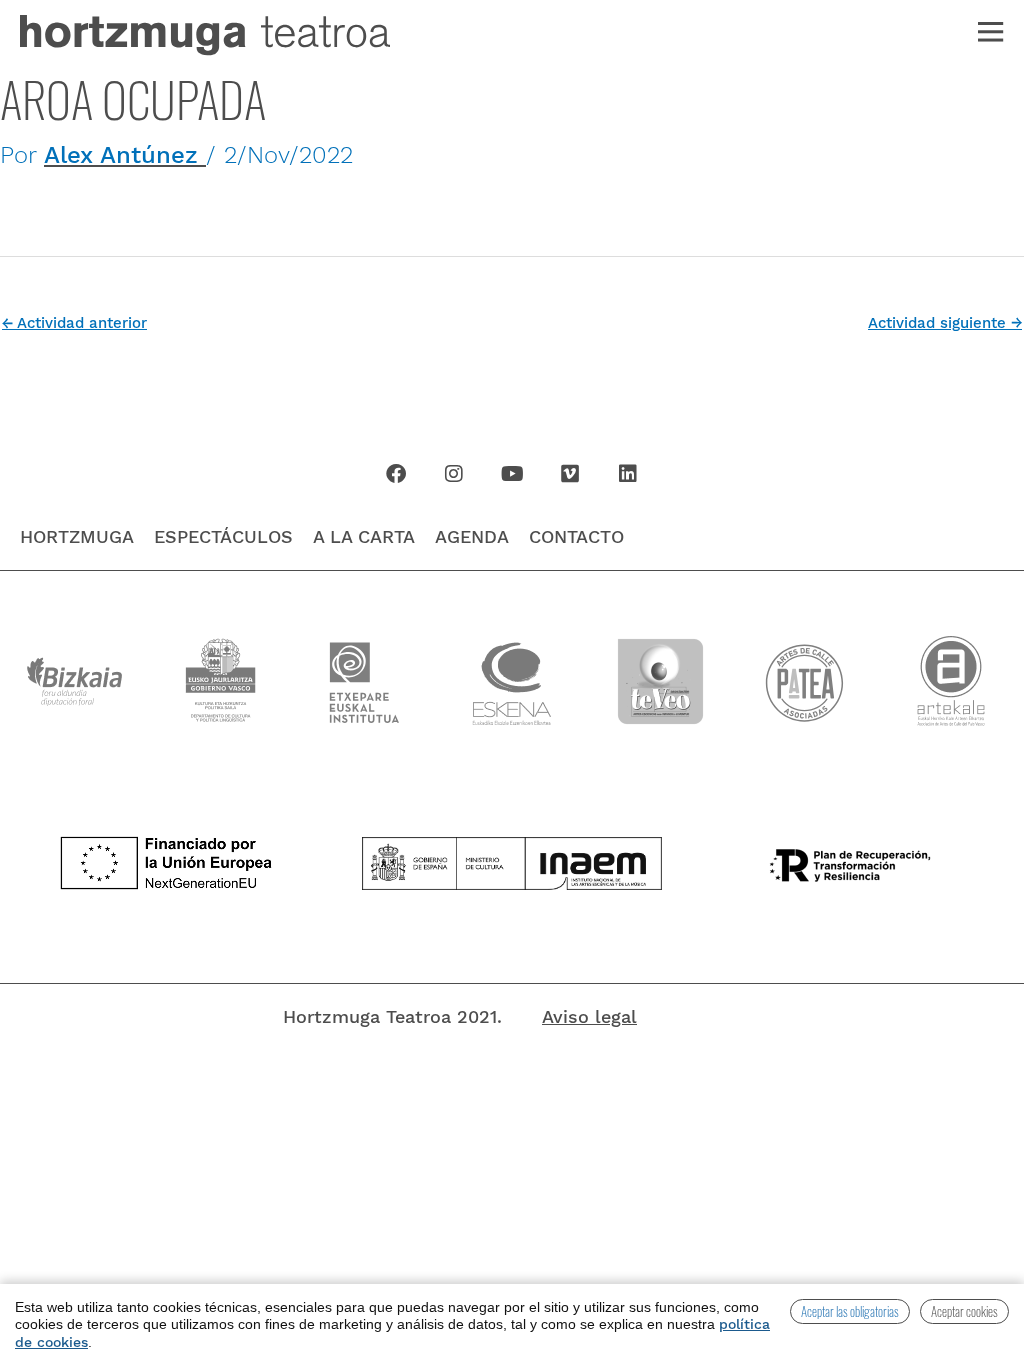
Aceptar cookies (964, 1311)
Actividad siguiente (945, 323)
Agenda (472, 536)
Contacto (576, 536)
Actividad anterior (74, 323)
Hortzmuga (77, 536)
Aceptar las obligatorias (850, 1311)
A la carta (364, 536)
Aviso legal (589, 1016)
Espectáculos (223, 536)
